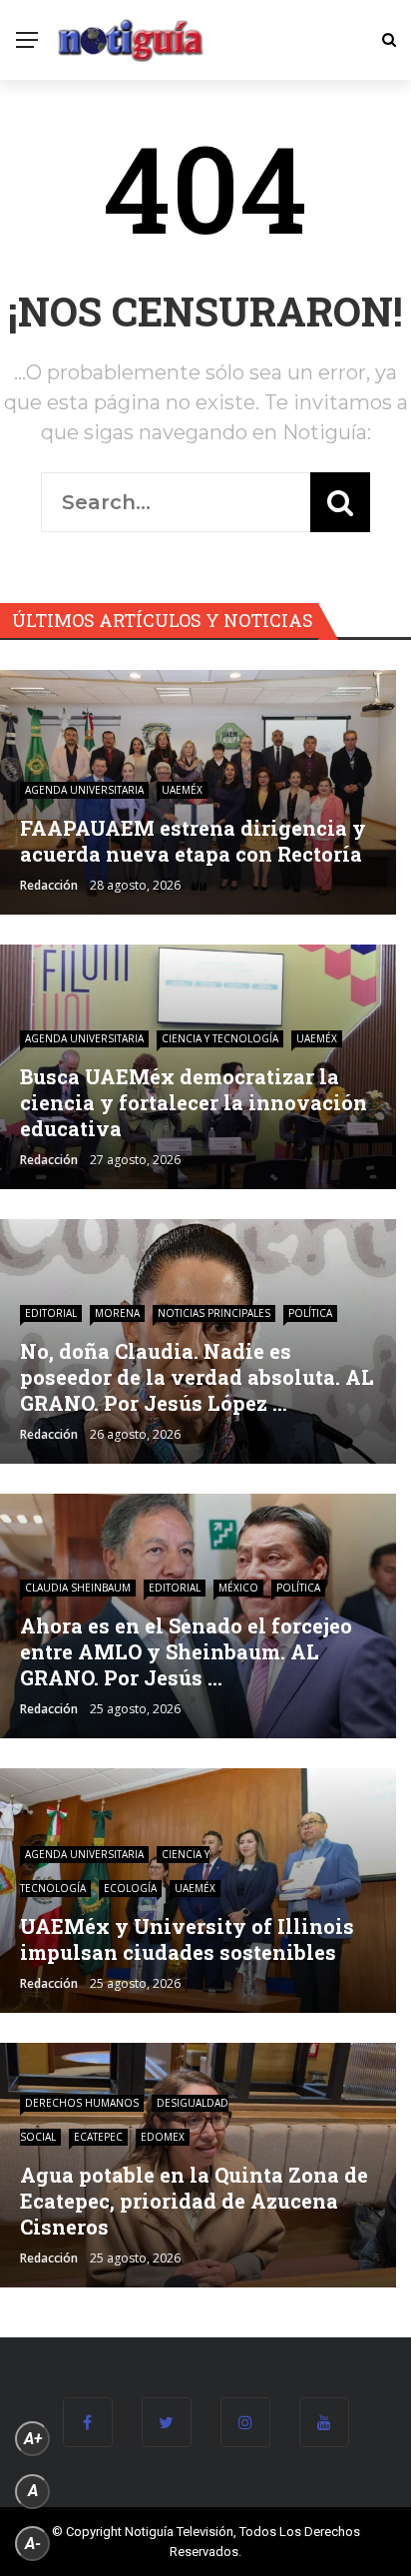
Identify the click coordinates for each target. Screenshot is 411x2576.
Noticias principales (214, 1313)
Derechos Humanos (82, 2103)
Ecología (130, 1888)
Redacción (49, 885)
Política (310, 1313)
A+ (33, 2439)
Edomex (163, 2137)
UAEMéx (182, 790)
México (238, 1588)
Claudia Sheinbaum (78, 1588)
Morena (117, 1313)
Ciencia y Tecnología (220, 1038)
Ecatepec (98, 2137)
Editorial (51, 1313)
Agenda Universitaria (84, 790)
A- (33, 2544)
